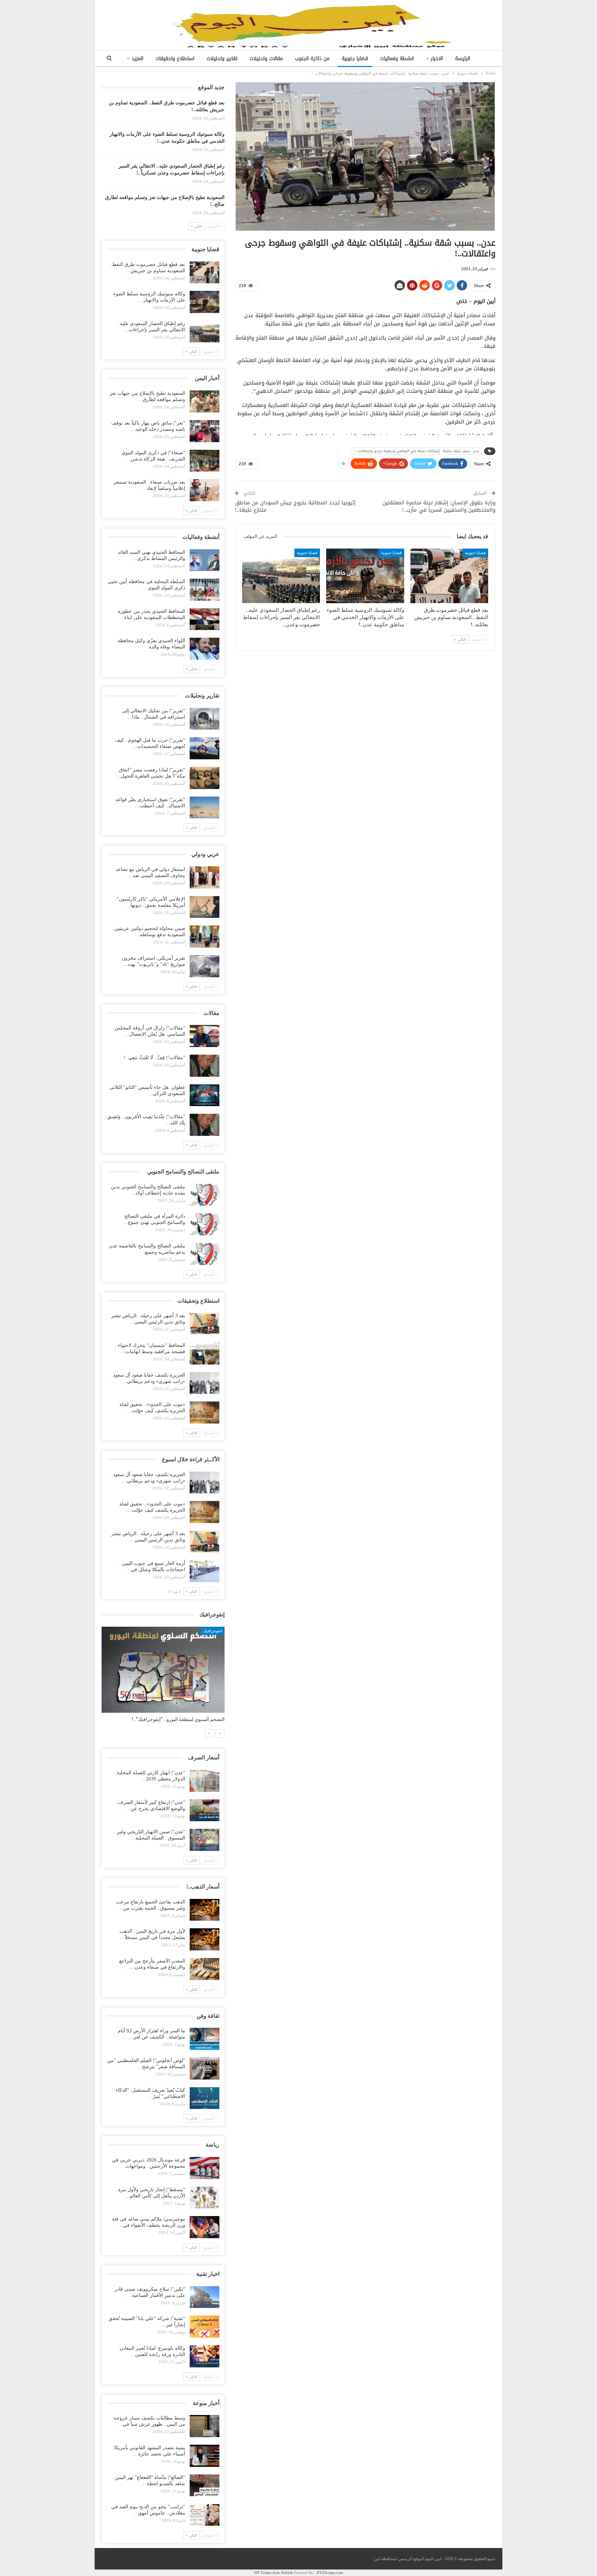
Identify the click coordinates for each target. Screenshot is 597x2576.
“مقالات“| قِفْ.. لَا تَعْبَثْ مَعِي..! (154, 1058)
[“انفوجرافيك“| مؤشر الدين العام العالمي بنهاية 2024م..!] (163, 1670)
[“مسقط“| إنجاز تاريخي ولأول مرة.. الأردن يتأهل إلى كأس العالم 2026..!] (205, 2198)
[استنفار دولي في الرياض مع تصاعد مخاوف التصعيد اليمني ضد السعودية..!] (205, 877)
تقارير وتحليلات (222, 59)
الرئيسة (463, 59)
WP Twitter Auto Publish (273, 2573)
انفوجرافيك (213, 1631)
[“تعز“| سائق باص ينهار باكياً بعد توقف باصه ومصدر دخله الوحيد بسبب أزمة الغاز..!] (205, 431)
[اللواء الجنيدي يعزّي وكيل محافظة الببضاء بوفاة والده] (205, 649)
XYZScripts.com (330, 2573)
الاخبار (437, 59)
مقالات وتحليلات (266, 59)
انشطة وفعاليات (397, 59)
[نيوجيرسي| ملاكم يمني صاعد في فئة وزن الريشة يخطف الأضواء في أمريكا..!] (205, 2227)
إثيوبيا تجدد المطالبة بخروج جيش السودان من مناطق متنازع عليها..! (295, 506)
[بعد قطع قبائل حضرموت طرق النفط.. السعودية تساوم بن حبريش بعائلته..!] (449, 576)
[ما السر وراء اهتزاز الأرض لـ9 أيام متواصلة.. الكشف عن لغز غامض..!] (205, 2039)
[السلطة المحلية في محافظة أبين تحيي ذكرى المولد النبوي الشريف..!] (205, 590)
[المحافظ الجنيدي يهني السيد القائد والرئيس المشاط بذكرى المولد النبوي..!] (205, 560)
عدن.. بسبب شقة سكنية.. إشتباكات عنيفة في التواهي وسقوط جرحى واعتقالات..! (417, 451)
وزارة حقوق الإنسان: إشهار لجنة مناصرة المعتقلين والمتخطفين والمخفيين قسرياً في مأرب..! (439, 506)
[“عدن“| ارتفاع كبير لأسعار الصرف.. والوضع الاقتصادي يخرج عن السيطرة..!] (205, 1810)
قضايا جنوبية (355, 59)
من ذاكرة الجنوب (312, 59)
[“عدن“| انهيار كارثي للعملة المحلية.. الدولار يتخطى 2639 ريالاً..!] (205, 1781)
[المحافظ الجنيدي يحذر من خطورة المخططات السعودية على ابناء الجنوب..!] (205, 619)
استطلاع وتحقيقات (175, 59)
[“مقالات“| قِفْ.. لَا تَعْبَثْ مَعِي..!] (205, 1066)
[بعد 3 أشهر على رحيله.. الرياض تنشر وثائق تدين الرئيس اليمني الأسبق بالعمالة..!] (205, 1324)
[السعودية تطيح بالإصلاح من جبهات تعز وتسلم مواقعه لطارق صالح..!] (205, 401)
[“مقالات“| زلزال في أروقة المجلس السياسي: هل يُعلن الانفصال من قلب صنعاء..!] (205, 1036)
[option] (163, 1678)
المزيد (138, 59)
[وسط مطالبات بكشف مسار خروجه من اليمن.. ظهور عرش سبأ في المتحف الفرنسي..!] (205, 2426)
